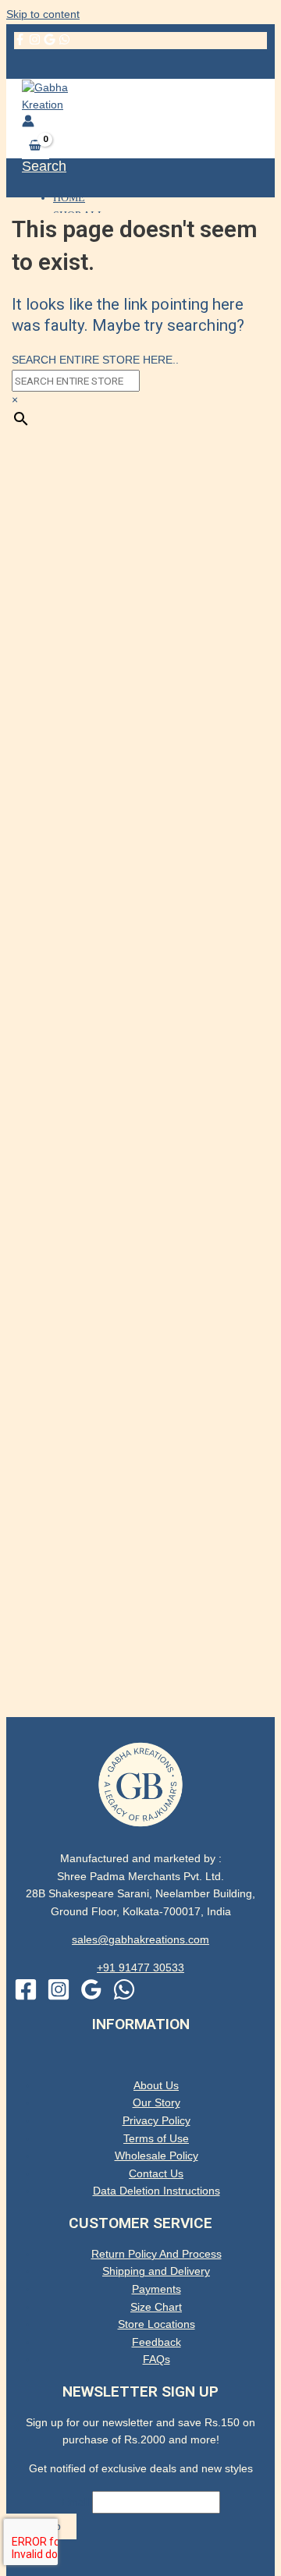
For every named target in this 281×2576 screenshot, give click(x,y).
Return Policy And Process (157, 2254)
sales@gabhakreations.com (140, 1940)
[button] (44, 167)
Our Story (157, 2103)
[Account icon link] (28, 124)
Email (75, 2502)
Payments (157, 2289)
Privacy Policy (157, 2121)
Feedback (157, 2342)
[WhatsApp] (64, 42)
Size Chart (156, 2307)
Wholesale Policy (157, 2156)
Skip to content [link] (43, 14)
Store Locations (157, 2324)
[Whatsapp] (124, 1998)
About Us (156, 2086)
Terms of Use (156, 2139)
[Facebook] (20, 42)
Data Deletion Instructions (157, 2191)
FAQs (157, 2360)
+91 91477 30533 (140, 1968)
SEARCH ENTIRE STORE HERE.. (95, 360)
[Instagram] (35, 42)
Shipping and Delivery (156, 2271)
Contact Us (156, 2174)
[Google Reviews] (50, 42)
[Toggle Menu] (140, 2059)
